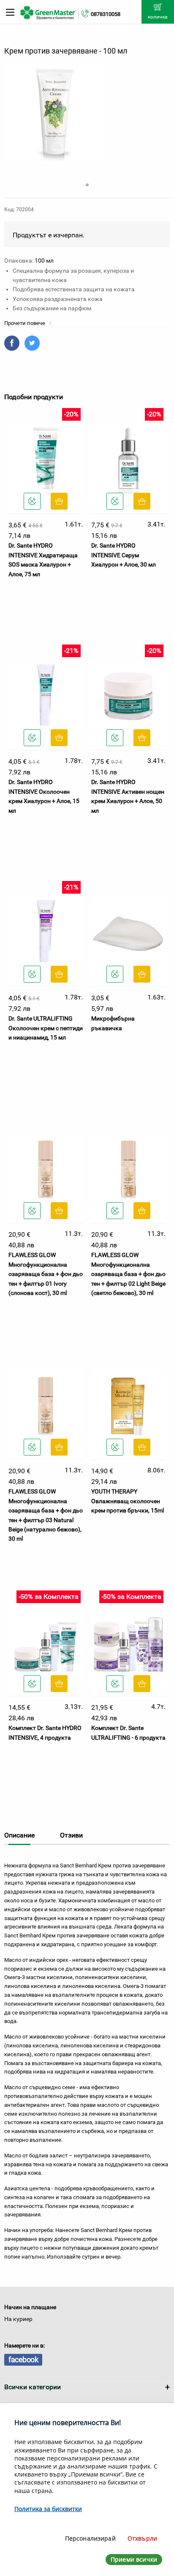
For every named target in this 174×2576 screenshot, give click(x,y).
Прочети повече (25, 323)
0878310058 (106, 14)
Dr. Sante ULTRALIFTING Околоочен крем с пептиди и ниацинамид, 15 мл (46, 1028)
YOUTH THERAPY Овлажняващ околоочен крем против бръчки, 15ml (128, 1501)
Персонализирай (90, 2538)
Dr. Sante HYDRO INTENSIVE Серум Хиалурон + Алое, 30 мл (124, 555)
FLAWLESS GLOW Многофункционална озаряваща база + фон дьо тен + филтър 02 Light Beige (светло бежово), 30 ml (128, 1274)
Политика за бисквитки (48, 2509)
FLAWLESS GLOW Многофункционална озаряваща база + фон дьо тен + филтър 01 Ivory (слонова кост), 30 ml (46, 1274)
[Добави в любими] (32, 501)
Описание (19, 1835)
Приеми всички (134, 2559)
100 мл (44, 261)
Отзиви (71, 1835)
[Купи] (59, 501)
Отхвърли (142, 2538)
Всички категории (33, 2387)
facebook (23, 2360)
